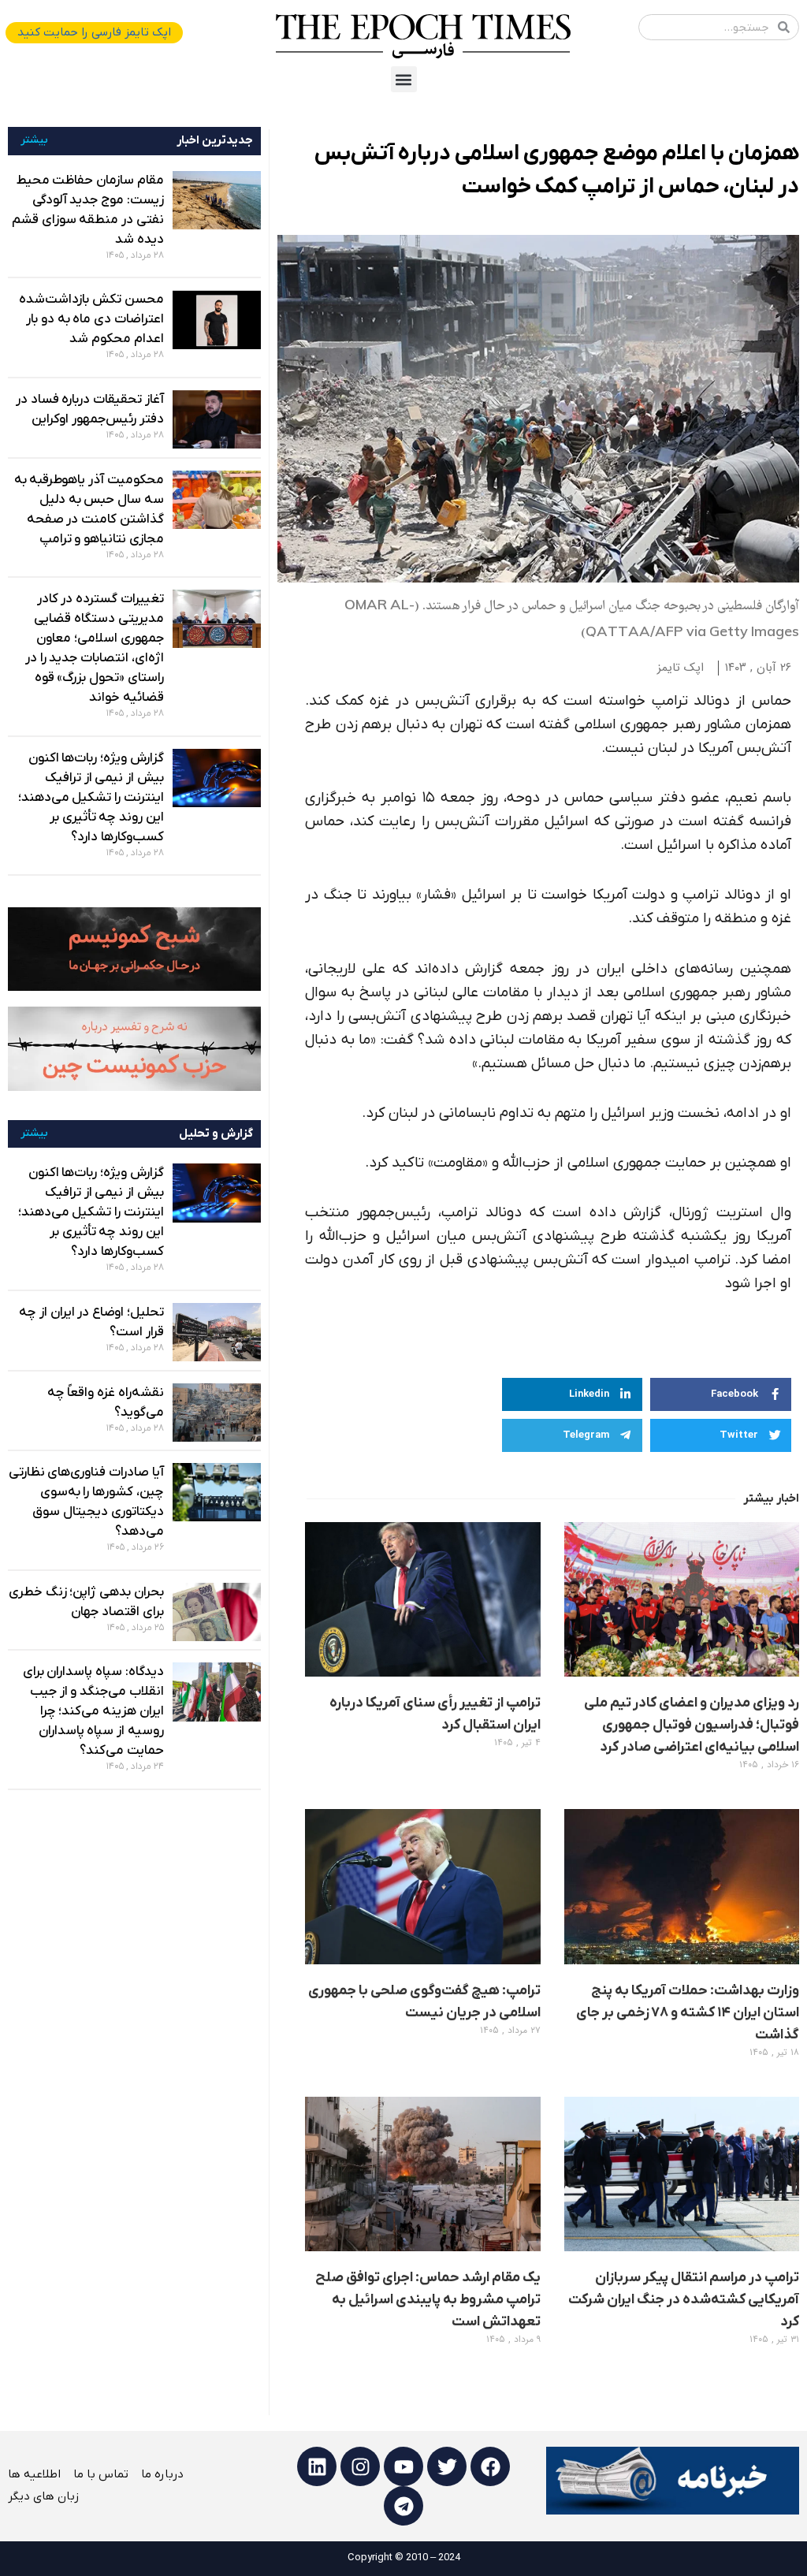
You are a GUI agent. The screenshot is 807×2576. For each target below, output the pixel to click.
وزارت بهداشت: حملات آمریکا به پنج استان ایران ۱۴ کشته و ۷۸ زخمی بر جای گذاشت (688, 2013)
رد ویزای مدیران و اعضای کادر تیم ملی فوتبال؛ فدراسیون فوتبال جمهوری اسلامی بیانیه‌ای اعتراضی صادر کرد (692, 1725)
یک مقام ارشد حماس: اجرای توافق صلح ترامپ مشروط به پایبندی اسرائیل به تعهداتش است (428, 2300)
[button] (404, 79)
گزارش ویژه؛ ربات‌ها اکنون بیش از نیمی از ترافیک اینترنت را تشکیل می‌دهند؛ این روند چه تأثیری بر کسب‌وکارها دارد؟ (91, 798)
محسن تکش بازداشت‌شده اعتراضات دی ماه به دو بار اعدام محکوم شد (91, 319)
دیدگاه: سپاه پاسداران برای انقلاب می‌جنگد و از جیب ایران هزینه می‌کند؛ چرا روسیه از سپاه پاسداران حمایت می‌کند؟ (93, 1711)
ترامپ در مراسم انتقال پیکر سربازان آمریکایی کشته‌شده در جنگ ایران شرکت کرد (684, 2300)
